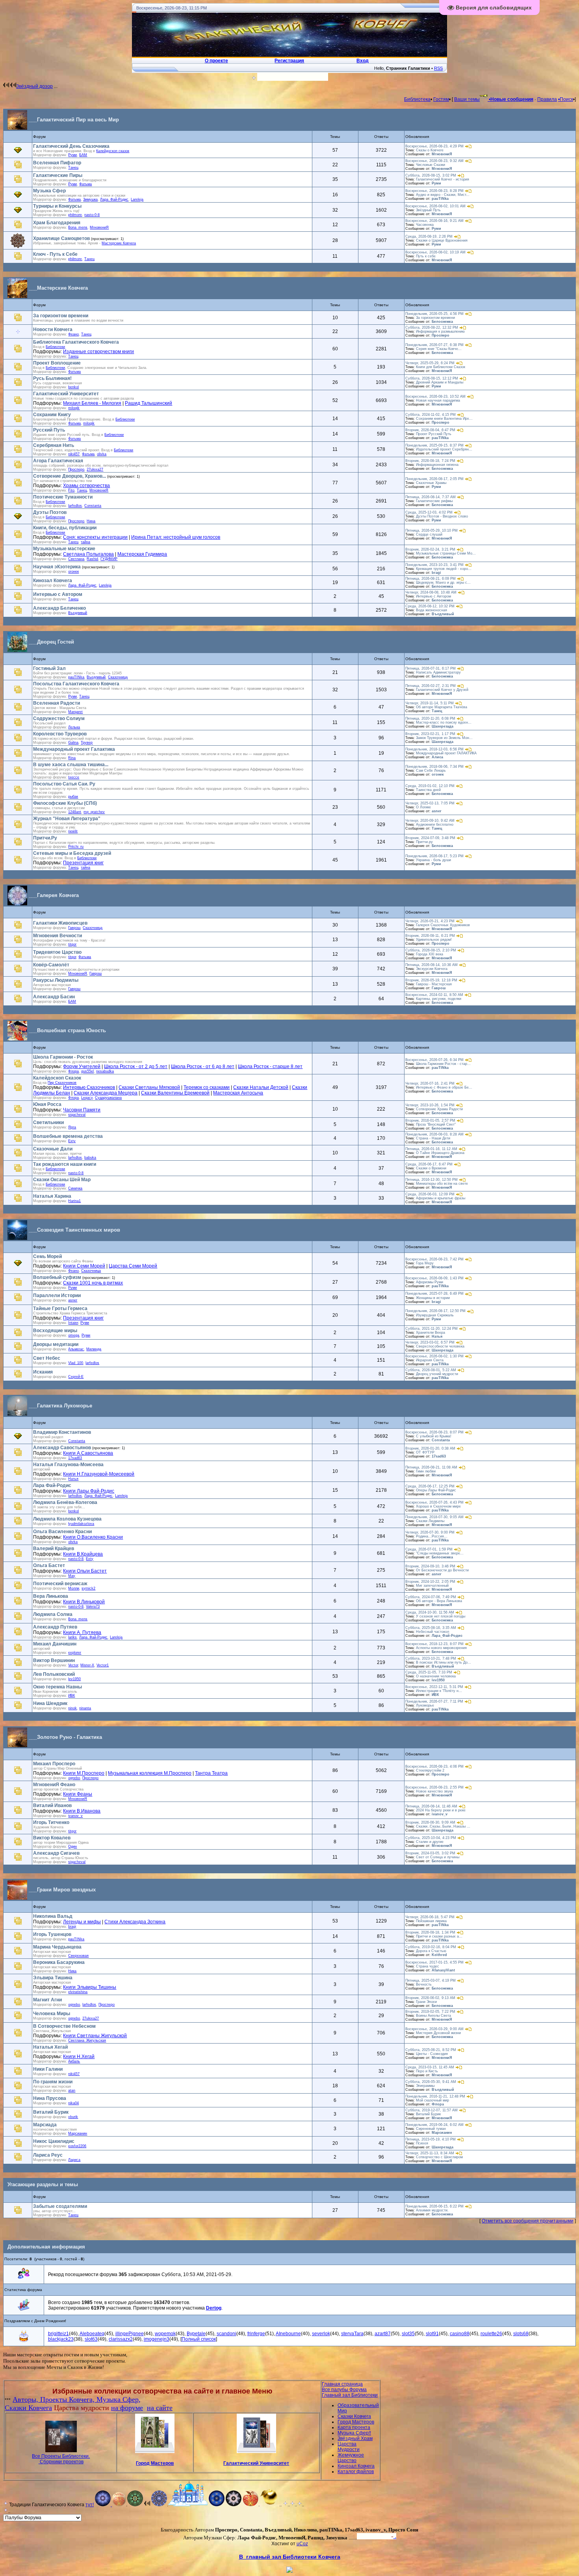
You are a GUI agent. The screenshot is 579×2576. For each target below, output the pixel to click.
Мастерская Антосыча (238, 1093)
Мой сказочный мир (432, 2100)
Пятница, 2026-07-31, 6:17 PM (431, 668)
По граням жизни (53, 2082)
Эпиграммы (425, 2086)
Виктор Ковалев (52, 1838)
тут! (90, 2505)
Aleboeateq (92, 2334)
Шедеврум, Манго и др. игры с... (443, 583)
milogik (74, 408)
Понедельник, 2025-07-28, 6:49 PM (434, 1294)
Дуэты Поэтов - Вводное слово (442, 516)
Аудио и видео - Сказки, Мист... (443, 195)
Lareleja (137, 199)
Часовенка (425, 225)
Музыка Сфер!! (354, 2433)
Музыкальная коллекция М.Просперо (150, 1773)
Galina (73, 743)
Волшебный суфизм (57, 1277)
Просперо (441, 335)
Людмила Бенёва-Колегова (65, 1502)
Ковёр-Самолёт (51, 965)
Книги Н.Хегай (79, 2057)
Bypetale (196, 2334)
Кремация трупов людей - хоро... (444, 569)
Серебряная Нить (54, 445)
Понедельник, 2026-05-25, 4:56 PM (434, 314)
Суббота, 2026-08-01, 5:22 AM (431, 1370)
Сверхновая (78, 1956)
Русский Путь (49, 430)
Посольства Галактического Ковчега (76, 684)
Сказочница (118, 677)
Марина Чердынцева (57, 1947)
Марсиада (45, 2125)
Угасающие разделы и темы (43, 2184)
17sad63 (75, 1458)
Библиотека (417, 99)
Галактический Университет (66, 394)
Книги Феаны (78, 1794)
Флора (73, 1071)
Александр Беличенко (59, 608)
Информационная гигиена (437, 465)
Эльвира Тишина (53, 1978)
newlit (73, 831)
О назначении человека (436, 1676)
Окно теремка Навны (58, 1687)
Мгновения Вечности (58, 936)
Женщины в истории (433, 1298)
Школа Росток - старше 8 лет (270, 1067)
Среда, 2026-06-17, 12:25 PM (430, 1486)
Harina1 (74, 1201)
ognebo (74, 1778)
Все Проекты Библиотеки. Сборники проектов (61, 2459)
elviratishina (78, 1992)
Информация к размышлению (440, 331)
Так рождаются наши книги (65, 1164)
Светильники (48, 1122)
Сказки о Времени (431, 1168)
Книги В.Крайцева (83, 1554)
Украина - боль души (433, 860)
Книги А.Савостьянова (88, 1453)
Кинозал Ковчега (53, 581)
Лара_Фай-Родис (114, 199)
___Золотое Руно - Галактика (65, 1737)
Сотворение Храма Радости (439, 1109)
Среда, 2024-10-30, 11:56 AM (430, 1612)
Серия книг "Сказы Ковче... (439, 349)
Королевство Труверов (60, 734)
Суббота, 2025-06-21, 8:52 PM (431, 2050)
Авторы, (26, 2399)
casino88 (460, 2334)
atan (72, 2090)
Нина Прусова (50, 2098)
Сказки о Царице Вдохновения (442, 240)
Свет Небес (47, 1358)
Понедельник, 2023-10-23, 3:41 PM (434, 565)
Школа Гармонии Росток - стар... (443, 1064)
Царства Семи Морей (133, 1266)
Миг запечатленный (432, 1586)
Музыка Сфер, (119, 2399)
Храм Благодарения (57, 223)
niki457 (74, 454)
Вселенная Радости (57, 703)
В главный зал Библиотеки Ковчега (290, 2557)
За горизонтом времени (61, 316)
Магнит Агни (47, 2000)
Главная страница (342, 2384)
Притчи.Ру (45, 838)
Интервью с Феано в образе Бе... (444, 1087)
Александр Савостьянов (62, 1448)
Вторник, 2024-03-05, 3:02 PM (430, 1853)
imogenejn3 (157, 2339)
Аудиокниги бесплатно (435, 825)
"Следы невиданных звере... (440, 1553)
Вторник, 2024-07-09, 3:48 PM (430, 838)
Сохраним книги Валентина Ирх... (444, 419)
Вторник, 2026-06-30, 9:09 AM (430, 1822)
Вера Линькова (51, 1596)
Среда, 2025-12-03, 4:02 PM (429, 512)
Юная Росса (47, 1104)
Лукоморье (425, 1705)
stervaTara (352, 2334)
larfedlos (75, 506)
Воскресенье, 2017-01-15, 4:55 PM (434, 1962)
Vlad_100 (76, 1363)
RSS (438, 68)
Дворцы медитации (56, 1344)
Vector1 (103, 1665)
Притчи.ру (424, 842)
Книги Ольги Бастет (85, 1571)
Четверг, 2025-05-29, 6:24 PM (430, 363)
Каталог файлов (356, 2472)
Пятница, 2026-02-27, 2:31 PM (431, 686)
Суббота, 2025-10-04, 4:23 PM (431, 1838)
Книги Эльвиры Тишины (90, 1987)
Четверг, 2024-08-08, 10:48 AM (431, 592)
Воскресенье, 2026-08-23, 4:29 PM (434, 146)
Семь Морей (47, 1256)
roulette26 (491, 2334)
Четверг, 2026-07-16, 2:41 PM (430, 1083)
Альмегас (76, 1349)
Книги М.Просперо (84, 1773)
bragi (436, 573)
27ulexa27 (95, 469)
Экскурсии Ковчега (432, 969)
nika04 (73, 2103)
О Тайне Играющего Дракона (440, 1153)
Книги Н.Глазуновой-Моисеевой (99, 1474)
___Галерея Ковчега (54, 895)
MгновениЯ (442, 154)
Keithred (439, 1955)
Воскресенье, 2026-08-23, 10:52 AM (435, 396)
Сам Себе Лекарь (431, 771)
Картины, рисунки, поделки (439, 999)
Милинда (94, 1349)
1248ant (75, 812)
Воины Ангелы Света (433, 2016)
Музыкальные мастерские (64, 549)
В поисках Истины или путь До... (444, 1662)
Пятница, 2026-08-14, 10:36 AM (431, 965)
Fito (71, 490)
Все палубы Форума (344, 2390)
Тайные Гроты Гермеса (60, 1308)
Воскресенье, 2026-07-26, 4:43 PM (434, 1502)
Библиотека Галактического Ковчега (76, 342)
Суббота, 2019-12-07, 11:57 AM (431, 2110)
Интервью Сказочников (89, 1087)
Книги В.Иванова (82, 1811)
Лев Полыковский (54, 1674)
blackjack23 (61, 2339)
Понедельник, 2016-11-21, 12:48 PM (435, 2096)
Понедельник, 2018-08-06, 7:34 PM (434, 767)
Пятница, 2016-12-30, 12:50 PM (431, 1180)
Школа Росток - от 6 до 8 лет (203, 1067)
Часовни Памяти (82, 1110)
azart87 (383, 2334)
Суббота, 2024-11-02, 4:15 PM (431, 415)
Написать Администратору (438, 672)
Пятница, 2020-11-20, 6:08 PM (430, 718)
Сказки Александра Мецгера (106, 1093)
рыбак (73, 797)
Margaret (75, 712)
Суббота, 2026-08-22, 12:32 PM (432, 328)
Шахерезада (443, 726)
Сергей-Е (76, 1377)
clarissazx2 (121, 2339)
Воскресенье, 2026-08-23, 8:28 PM (434, 191)
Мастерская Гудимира (142, 554)
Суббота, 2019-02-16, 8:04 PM (431, 1947)
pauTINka (440, 199)
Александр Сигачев (56, 1853)
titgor (72, 944)
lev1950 (74, 1679)
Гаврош (74, 928)
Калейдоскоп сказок (113, 151)
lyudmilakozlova (81, 1524)
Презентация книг (83, 863)
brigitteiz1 (58, 2334)
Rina (72, 758)
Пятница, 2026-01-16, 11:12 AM (431, 1149)
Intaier (73, 1323)
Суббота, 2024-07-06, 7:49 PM (431, 1597)
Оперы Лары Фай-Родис (436, 1490)
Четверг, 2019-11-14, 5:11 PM (430, 703)
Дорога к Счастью (431, 1951)
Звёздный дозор (34, 86)
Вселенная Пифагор (57, 163)
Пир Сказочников (62, 1083)
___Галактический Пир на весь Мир (74, 120)
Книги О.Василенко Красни (93, 1537)
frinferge (256, 2334)
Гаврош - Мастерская (434, 984)
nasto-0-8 (92, 215)
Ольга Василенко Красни (62, 1532)
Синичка (75, 1188)
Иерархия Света (430, 1360)
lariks (72, 1637)
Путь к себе (426, 256)
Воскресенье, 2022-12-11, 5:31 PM (434, 1687)
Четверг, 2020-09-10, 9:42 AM (430, 821)
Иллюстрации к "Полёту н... (439, 1691)
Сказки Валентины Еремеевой (175, 1093)
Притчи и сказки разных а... (439, 1936)
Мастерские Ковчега (119, 243)
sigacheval (77, 1115)
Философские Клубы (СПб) (65, 803)
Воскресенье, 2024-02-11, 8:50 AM (434, 995)
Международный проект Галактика (74, 749)
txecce (74, 777)
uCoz (302, 2544)
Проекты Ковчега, (68, 2399)
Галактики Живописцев (60, 923)
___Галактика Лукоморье (60, 1405)
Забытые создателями (60, 2206)
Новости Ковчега (53, 329)
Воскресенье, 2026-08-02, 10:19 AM (435, 252)
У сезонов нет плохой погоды (441, 1616)
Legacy (87, 1098)
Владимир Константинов (62, 1432)
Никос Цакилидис (54, 2141)
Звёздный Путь (428, 210)
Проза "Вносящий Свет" (436, 1124)
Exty (72, 1141)
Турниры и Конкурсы (57, 206)
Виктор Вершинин (54, 1660)
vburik (73, 2117)
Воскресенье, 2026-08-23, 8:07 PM (434, 1432)
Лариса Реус (48, 2155)
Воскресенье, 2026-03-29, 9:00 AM (434, 2029)
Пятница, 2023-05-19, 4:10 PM (431, 2139)
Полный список (199, 2339)
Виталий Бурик (51, 2112)
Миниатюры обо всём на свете (442, 1184)
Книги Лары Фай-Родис (89, 1491)
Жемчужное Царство (351, 2458)
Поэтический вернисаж (60, 1584)
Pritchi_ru (76, 847)
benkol (73, 387)
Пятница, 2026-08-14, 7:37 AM (431, 497)
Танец (73, 168)
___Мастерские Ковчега (58, 288)
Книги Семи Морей (84, 1266)
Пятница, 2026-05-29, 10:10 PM (431, 530)
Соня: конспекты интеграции (95, 537)
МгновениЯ (78, 973)
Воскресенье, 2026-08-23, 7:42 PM (434, 1259)
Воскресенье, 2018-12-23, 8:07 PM (434, 1644)
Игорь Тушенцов (52, 1934)
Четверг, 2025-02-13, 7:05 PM (430, 803)
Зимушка (90, 199)
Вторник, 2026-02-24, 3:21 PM (430, 549)
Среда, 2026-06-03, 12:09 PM (430, 1194)
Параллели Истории (57, 1295)
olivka (102, 454)
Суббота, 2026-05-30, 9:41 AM (431, 2082)
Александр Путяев (55, 1627)
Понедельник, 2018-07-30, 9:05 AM (434, 1517)
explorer (75, 1653)
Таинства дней (428, 790)
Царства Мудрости (349, 2447)
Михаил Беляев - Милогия (92, 403)
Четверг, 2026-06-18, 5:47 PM (430, 1917)
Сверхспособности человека (440, 1346)
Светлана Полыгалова (88, 554)
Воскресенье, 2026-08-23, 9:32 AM (434, 161)
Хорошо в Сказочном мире (438, 1506)
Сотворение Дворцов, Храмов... (70, 476)
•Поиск (566, 99)
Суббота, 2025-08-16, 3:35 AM (431, 1628)
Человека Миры (52, 2014)
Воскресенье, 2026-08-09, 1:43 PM (434, 1278)
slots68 (521, 2334)
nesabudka (105, 1071)
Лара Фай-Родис (52, 1485)
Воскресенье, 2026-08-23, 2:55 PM (434, 1787)
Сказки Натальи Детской (261, 1087)
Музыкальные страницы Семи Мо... (446, 553)
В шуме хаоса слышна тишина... (71, 765)
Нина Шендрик (50, 1703)
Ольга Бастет (49, 1565)
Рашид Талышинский (148, 403)
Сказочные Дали (53, 1149)
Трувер (87, 743)
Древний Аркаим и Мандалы (440, 382)
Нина (91, 521)
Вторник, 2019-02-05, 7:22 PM (430, 2012)
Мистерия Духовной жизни (438, 2033)
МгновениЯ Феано (54, 1785)
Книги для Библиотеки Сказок (441, 367)
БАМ (83, 155)
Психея (422, 2143)
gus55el (87, 1071)
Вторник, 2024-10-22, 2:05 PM (430, 1582)
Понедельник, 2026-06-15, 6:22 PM (434, 2206)
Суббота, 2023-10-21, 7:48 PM (431, 1658)
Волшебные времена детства (68, 1136)
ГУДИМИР (109, 559)
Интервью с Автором (58, 594)
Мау (72, 1576)
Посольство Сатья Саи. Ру (64, 784)
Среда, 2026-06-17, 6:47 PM (429, 1164)
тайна (85, 542)
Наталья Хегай (50, 2047)
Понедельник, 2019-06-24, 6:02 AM (434, 2125)
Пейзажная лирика (431, 1921)
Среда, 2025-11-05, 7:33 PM (429, 1672)
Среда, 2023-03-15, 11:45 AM (430, 2067)
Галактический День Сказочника (71, 146)
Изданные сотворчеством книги (98, 352)
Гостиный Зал (49, 668)
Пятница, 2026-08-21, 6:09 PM (431, 579)
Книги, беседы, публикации (65, 528)
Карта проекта (354, 2427)
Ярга (72, 1127)
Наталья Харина (52, 1196)
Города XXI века (430, 954)
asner (437, 811)
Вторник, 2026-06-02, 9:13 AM (430, 1998)
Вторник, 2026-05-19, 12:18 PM (431, 980)
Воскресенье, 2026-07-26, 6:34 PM (434, 1060)
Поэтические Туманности (63, 497)
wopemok (165, 2334)
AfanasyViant (443, 1970)
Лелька (74, 727)
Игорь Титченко (51, 1822)
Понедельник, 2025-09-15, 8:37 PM (434, 445)
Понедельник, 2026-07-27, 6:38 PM (434, 345)
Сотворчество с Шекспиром (439, 2157)
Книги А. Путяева (82, 1632)
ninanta (85, 1708)
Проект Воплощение (57, 363)
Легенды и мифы (82, 1922)
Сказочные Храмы (431, 483)
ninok (72, 1708)
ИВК (71, 1696)
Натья (437, 1336)
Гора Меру (425, 1263)
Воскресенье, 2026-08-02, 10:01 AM (435, 206)
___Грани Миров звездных (62, 1889)
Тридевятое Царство (57, 952)
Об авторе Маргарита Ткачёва (442, 707)
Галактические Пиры (58, 175)
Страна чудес (428, 1966)
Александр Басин (54, 997)
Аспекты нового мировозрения (441, 1648)
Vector (73, 1665)
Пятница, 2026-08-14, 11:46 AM (431, 1806)
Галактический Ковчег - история (443, 179)
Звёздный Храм (355, 2438)
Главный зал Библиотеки (350, 2395)
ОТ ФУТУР (425, 1452)
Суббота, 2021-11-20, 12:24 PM (431, 1329)
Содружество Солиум (59, 718)
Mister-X (87, 1665)
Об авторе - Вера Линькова (439, 1601)
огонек (73, 571)
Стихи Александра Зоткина (135, 1922)
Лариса (74, 2160)
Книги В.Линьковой (84, 1602)
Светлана (76, 559)
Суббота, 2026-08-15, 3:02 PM (431, 175)
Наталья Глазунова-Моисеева (68, 1465)
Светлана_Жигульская (87, 2040)
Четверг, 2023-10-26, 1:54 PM (430, 1105)
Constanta (93, 506)
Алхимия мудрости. (432, 2210)
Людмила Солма (53, 1614)
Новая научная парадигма (438, 400)
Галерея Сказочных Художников (443, 925)
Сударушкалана (108, 1098)
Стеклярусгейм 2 (430, 1770)
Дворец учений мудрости (437, 1374)
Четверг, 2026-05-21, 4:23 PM (430, 921)
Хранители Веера (431, 1333)
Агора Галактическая (58, 461)
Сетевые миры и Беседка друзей (72, 853)
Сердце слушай (429, 534)
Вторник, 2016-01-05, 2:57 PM (430, 1120)
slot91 (432, 2334)
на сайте (160, 2408)
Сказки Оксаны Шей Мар (62, 1180)
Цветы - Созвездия (432, 2054)
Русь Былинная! (52, 378)
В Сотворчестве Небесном (64, 2026)
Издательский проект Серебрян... (444, 449)
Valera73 (93, 1606)
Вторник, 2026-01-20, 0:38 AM (430, 1448)
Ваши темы (467, 99)
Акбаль (74, 2061)
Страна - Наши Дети (433, 1138)
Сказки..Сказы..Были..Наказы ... (443, 1826)
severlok (321, 2334)
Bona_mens (78, 227)
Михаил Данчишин (55, 1644)
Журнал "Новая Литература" (67, 819)
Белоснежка (442, 322)
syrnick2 (88, 1588)
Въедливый (78, 613)
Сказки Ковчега (28, 2408)
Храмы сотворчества (86, 486)
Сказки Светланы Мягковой (149, 1087)
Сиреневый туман (431, 2129)
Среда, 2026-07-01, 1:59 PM (429, 1549)
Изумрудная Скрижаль (435, 1315)
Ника (72, 1971)
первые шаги (108, 2359)
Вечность (424, 1984)
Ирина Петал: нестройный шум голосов (176, 537)
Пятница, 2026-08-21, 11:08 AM (431, 1467)
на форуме (127, 2408)
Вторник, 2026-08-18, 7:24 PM (430, 461)
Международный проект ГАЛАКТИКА (446, 753)
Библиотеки (55, 347)
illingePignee (130, 2334)
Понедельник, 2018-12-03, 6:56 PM (434, 749)
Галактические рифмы (434, 501)
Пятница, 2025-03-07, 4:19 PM (431, 1980)
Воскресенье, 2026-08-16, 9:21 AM (434, 221)
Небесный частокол (432, 1632)
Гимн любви (426, 1471)
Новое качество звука (434, 1791)
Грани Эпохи (426, 2002)
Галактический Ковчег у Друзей (442, 690)
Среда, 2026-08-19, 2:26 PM (429, 236)
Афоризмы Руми (430, 1282)
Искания (43, 1372)
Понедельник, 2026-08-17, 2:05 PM (434, 479)
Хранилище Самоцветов (61, 238)
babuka (90, 1158)
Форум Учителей (82, 1067)
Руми (72, 155)
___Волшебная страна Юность (67, 1030)
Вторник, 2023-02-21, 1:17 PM (430, 734)
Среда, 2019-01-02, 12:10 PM (430, 786)
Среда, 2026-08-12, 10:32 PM (430, 606)
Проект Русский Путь (434, 434)
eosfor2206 (77, 2146)
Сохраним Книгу (52, 415)
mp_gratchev (94, 812)
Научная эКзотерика (57, 567)
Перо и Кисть (427, 2071)
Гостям (441, 99)
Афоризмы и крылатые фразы (441, 1198)
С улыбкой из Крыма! (434, 1436)
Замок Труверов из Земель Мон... (444, 738)
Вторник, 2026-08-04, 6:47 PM (430, 430)
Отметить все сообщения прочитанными (528, 2221)
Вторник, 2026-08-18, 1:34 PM (430, 1932)
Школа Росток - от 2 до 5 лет (136, 1067)
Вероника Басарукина (59, 1962)
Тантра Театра (211, 1773)
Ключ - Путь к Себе (55, 254)
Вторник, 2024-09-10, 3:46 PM (430, 1566)
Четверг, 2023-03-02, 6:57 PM (430, 1342)
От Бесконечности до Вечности (442, 1570)
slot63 (91, 2339)
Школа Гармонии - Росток (63, 1057)
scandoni (226, 2334)
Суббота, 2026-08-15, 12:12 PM (432, 378)
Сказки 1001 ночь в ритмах (93, 1283)
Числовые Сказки (431, 165)
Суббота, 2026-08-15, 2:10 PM (431, 950)
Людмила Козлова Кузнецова (67, 1519)
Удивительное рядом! (434, 940)
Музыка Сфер (49, 191)
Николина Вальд (53, 1916)
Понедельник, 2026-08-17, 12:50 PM (435, 1311)
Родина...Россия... (432, 1536)
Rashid (92, 559)
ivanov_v (75, 1816)
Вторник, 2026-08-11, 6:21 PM (430, 936)
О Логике (423, 807)
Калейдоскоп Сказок (57, 1078)
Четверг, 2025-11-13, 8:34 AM (430, 2153)
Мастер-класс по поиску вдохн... (444, 722)
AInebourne (288, 2334)
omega (74, 1335)
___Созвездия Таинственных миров (74, 1230)
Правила (547, 99)
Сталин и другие (430, 1842)
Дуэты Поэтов (50, 512)
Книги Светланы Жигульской (95, 2036)
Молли (74, 1588)
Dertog (214, 2308)
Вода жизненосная (431, 610)
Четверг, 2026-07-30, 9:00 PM (430, 1532)
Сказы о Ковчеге (430, 150)
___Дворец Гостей (51, 642)
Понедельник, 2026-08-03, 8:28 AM (434, 1134)
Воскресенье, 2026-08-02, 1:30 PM (434, 1356)
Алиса (437, 757)
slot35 (408, 2334)
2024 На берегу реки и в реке (441, 1810)
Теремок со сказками (207, 1087)
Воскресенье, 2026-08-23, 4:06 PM (434, 1766)
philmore (75, 215)
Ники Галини (48, 2069)
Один (72, 1846)
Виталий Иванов (52, 1805)
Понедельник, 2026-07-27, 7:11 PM (434, 1701)
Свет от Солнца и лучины (438, 1857)
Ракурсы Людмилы (56, 980)
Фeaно (73, 334)
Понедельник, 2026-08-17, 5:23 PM (434, 856)
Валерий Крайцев (54, 1549)
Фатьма (85, 184)
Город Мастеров (155, 2463)
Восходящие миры (55, 1331)
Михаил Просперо (54, 1764)
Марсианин (78, 2133)
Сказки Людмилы (430, 1521)
